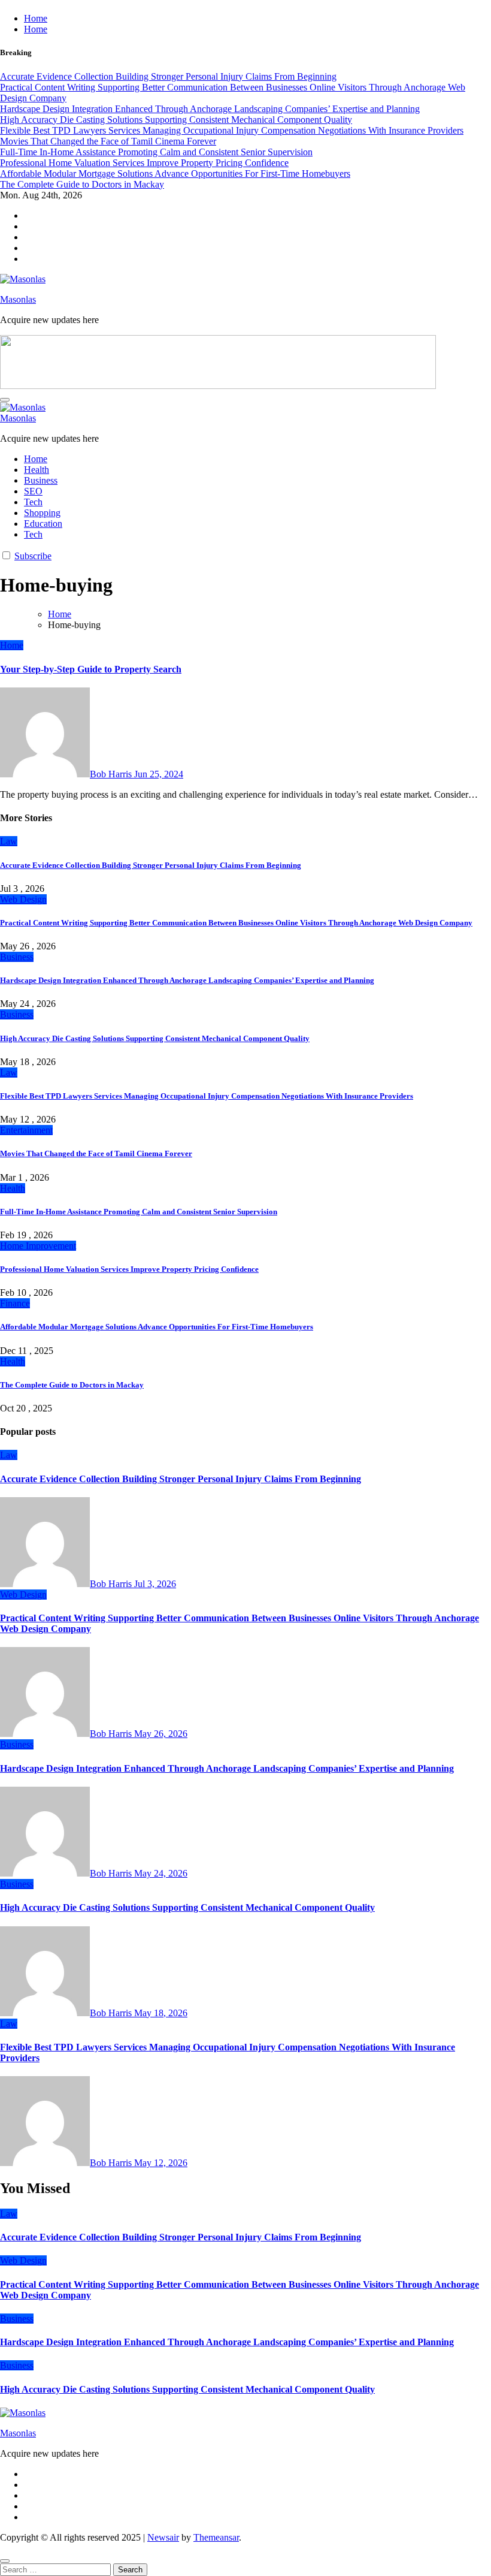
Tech (33, 502)
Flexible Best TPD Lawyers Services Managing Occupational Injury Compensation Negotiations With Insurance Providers (207, 1096)
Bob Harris (112, 774)
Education (43, 524)
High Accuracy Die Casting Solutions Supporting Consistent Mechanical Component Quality (155, 1038)
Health (37, 470)
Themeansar (216, 2537)
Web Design (23, 899)
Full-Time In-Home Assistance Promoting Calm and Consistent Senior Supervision (139, 1212)
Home (36, 18)
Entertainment (26, 1130)
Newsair (163, 2537)
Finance (15, 1303)
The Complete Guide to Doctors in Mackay (72, 1385)
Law (9, 841)
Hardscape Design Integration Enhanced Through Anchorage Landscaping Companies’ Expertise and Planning (187, 980)
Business (41, 480)
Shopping (42, 513)
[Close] (5, 2561)
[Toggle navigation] (5, 400)
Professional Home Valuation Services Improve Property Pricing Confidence (129, 1269)
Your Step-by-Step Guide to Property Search (91, 669)
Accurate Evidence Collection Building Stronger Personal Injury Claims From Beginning (151, 865)
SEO (33, 491)
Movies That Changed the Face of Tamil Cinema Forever (96, 1153)
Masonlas (18, 299)
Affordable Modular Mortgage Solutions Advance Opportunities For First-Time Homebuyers (157, 1327)
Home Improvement (38, 1246)
